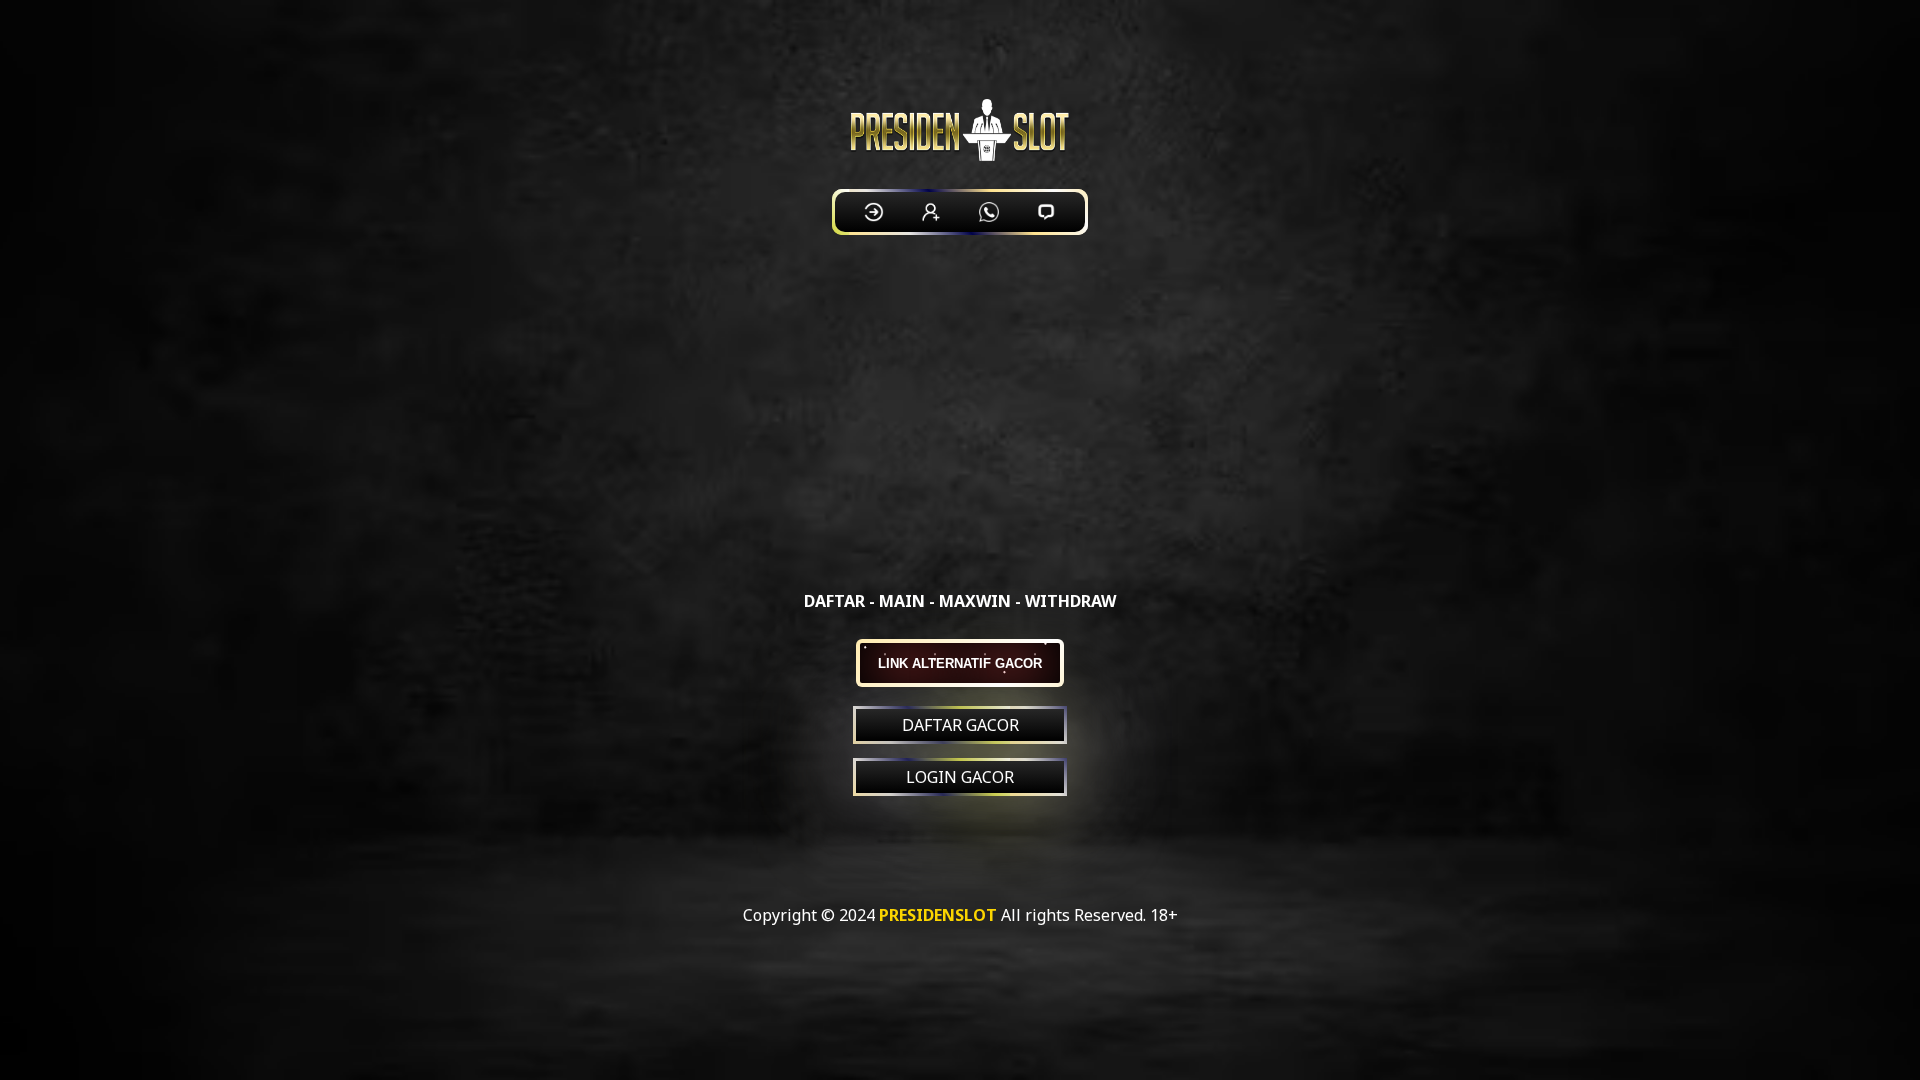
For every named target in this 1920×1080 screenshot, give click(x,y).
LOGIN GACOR (960, 777)
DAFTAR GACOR (960, 725)
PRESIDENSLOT (938, 915)
